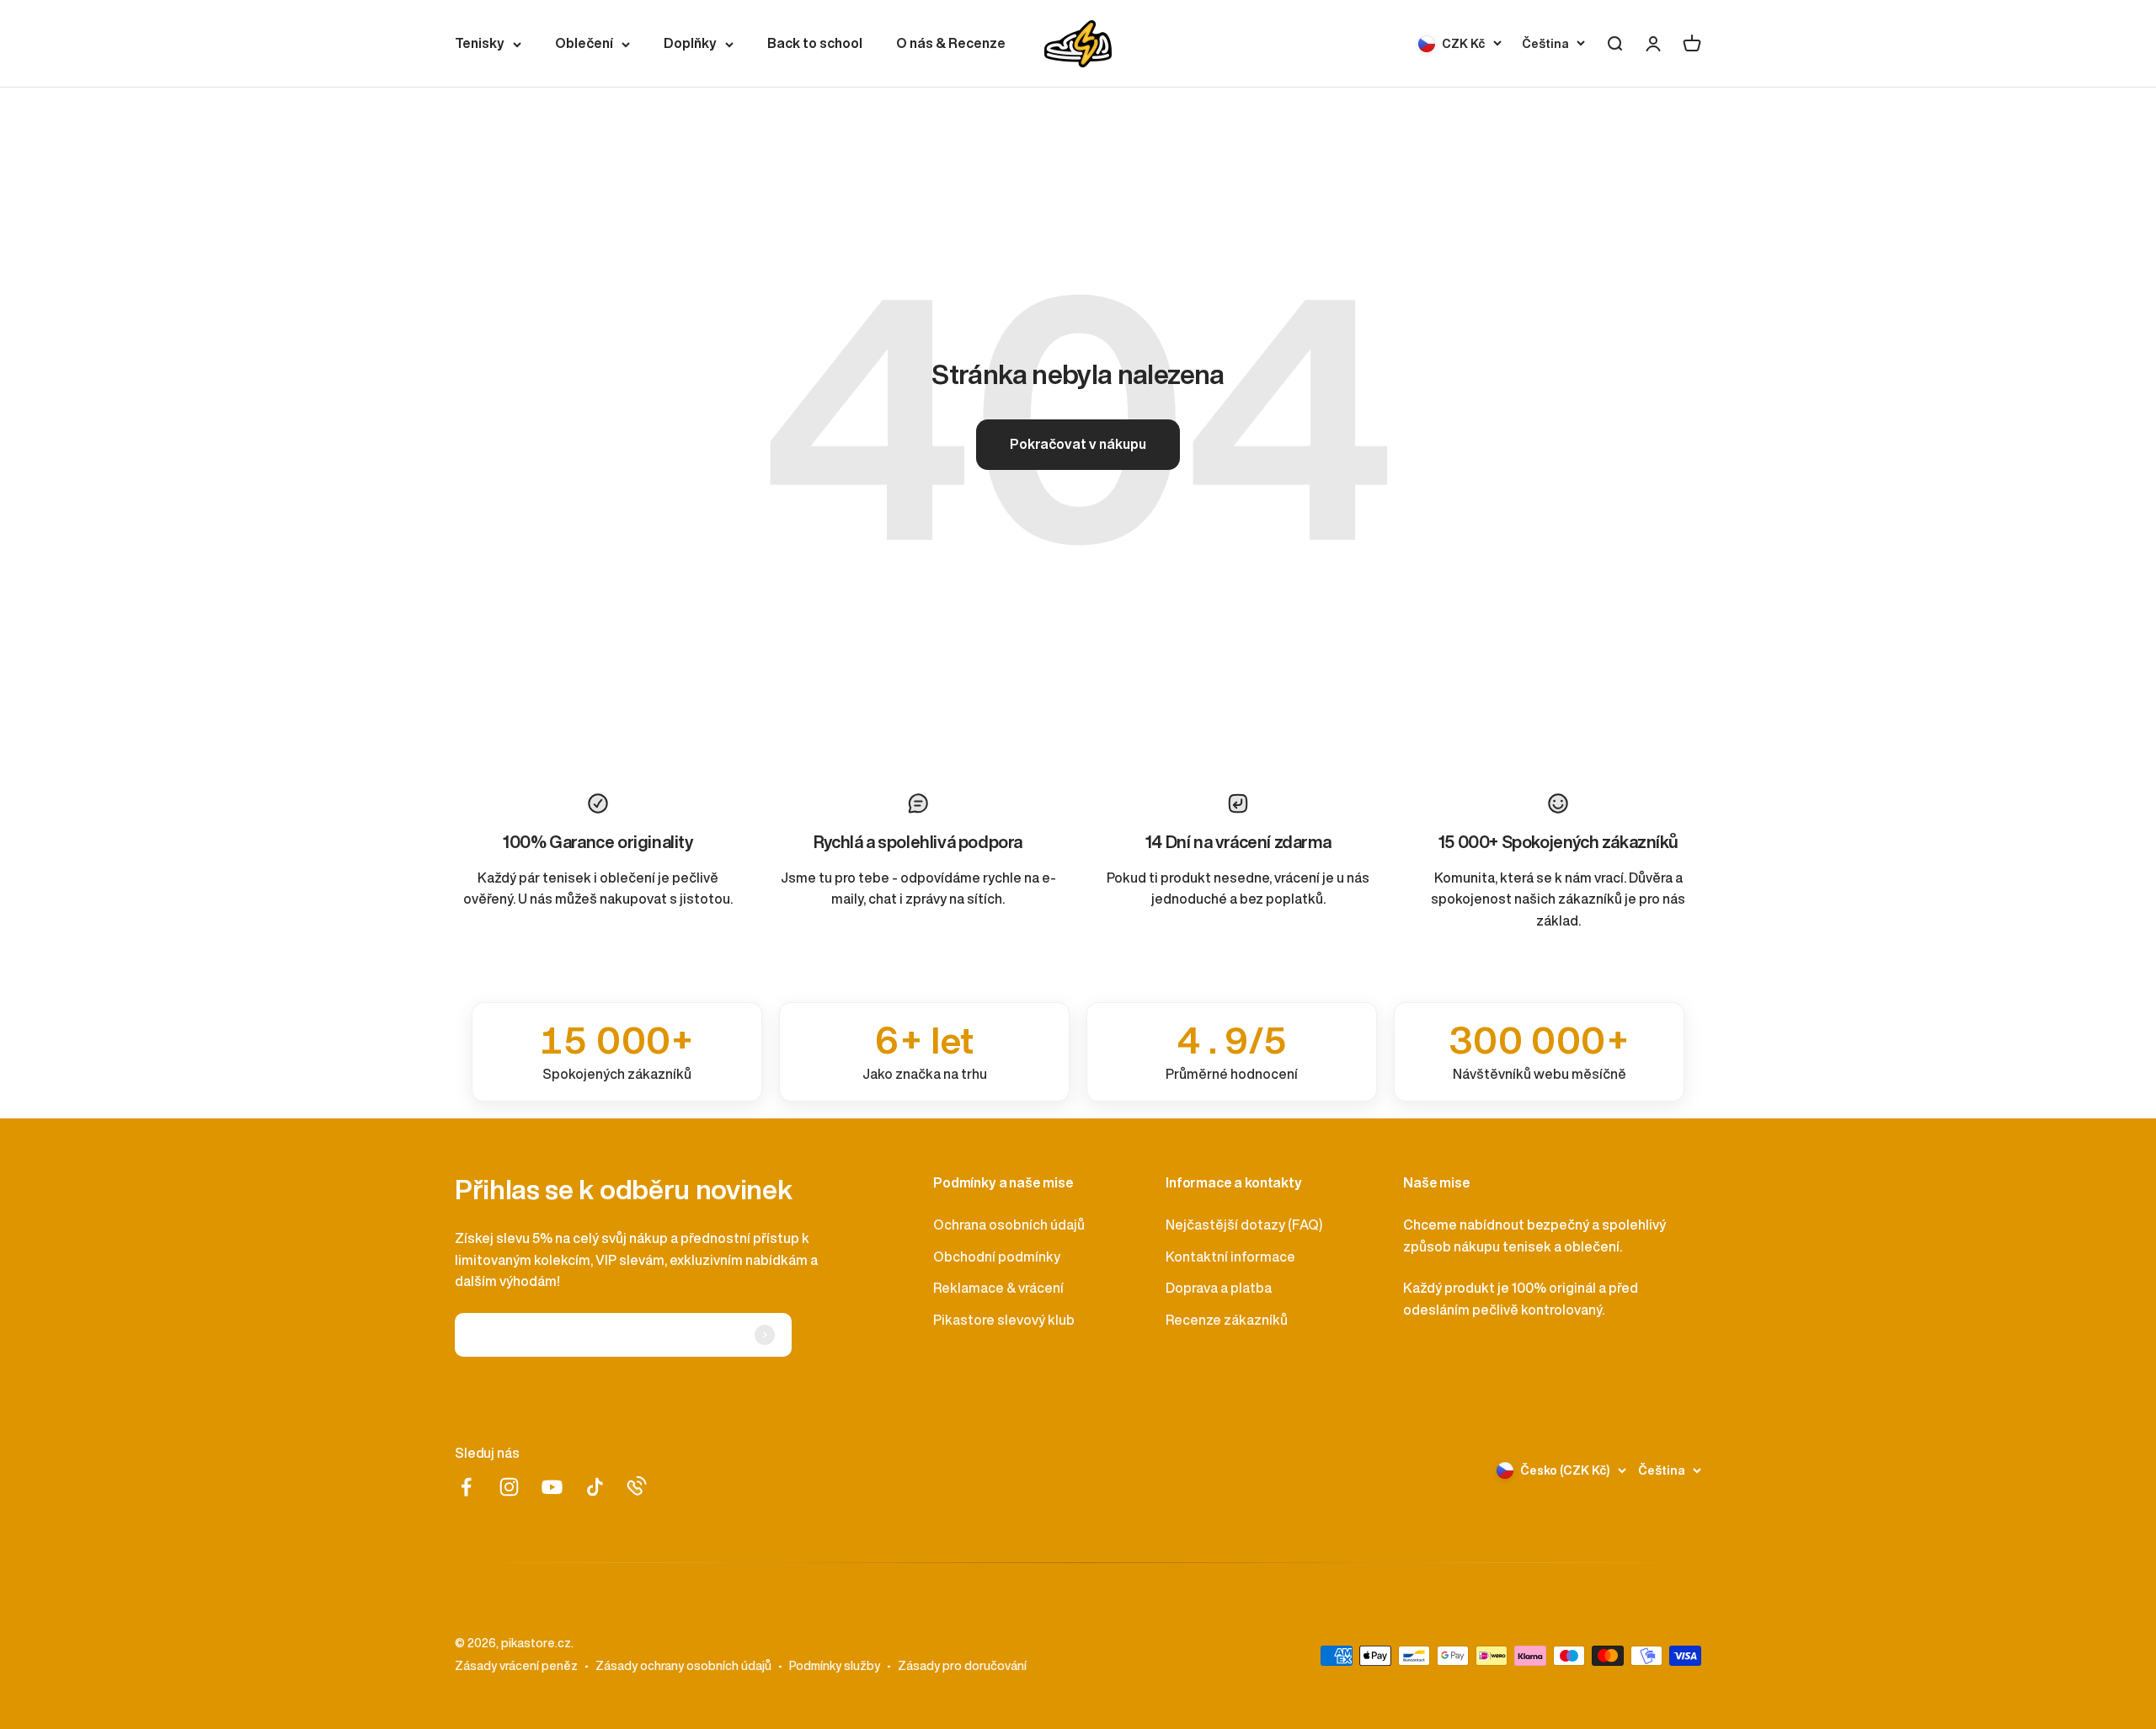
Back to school (815, 43)
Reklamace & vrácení (998, 1288)
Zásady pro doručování (962, 1666)
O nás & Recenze (951, 43)
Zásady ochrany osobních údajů (683, 1666)
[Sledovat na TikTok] (595, 1487)
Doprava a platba (1219, 1288)
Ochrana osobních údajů (1009, 1225)
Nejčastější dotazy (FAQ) (1244, 1225)
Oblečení (584, 43)
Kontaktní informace (1230, 1257)
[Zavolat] (637, 1486)
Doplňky (690, 43)
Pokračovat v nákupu (1078, 444)
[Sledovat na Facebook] (466, 1487)
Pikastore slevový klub (1004, 1320)
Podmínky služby (835, 1666)
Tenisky (480, 43)
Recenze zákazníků (1227, 1320)
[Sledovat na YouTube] (552, 1487)
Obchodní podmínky (997, 1257)
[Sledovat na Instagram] (509, 1487)
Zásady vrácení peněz (516, 1666)
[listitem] (617, 1052)
